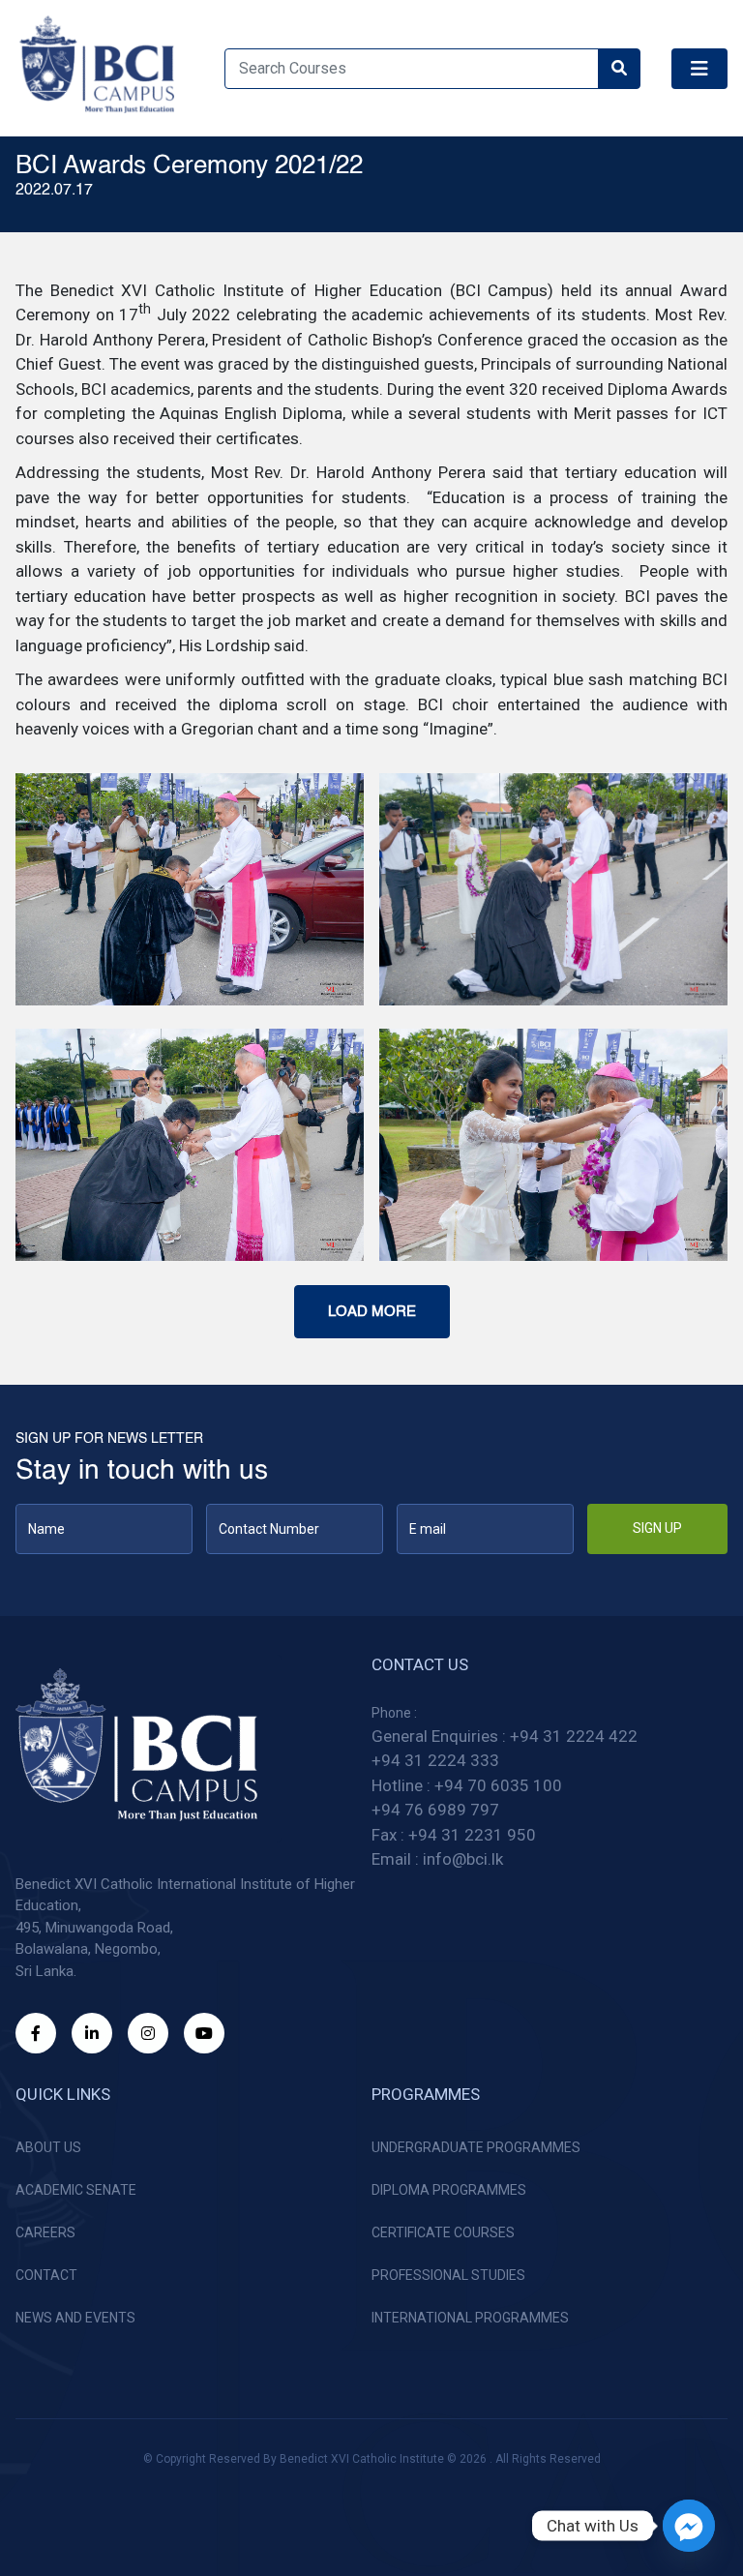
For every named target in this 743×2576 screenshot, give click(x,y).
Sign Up (657, 1528)
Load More (372, 1312)
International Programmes (470, 2318)
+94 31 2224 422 (574, 1736)
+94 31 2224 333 (435, 1760)
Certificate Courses (443, 2232)
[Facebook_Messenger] (689, 2526)
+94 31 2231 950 (472, 1835)
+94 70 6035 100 (498, 1785)
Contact (46, 2275)
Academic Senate (76, 2190)
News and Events (75, 2318)
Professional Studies (448, 2275)
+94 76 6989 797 (435, 1810)
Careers (45, 2232)
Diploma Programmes (449, 2190)
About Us (48, 2147)
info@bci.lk (463, 1859)
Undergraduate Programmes (476, 2147)
